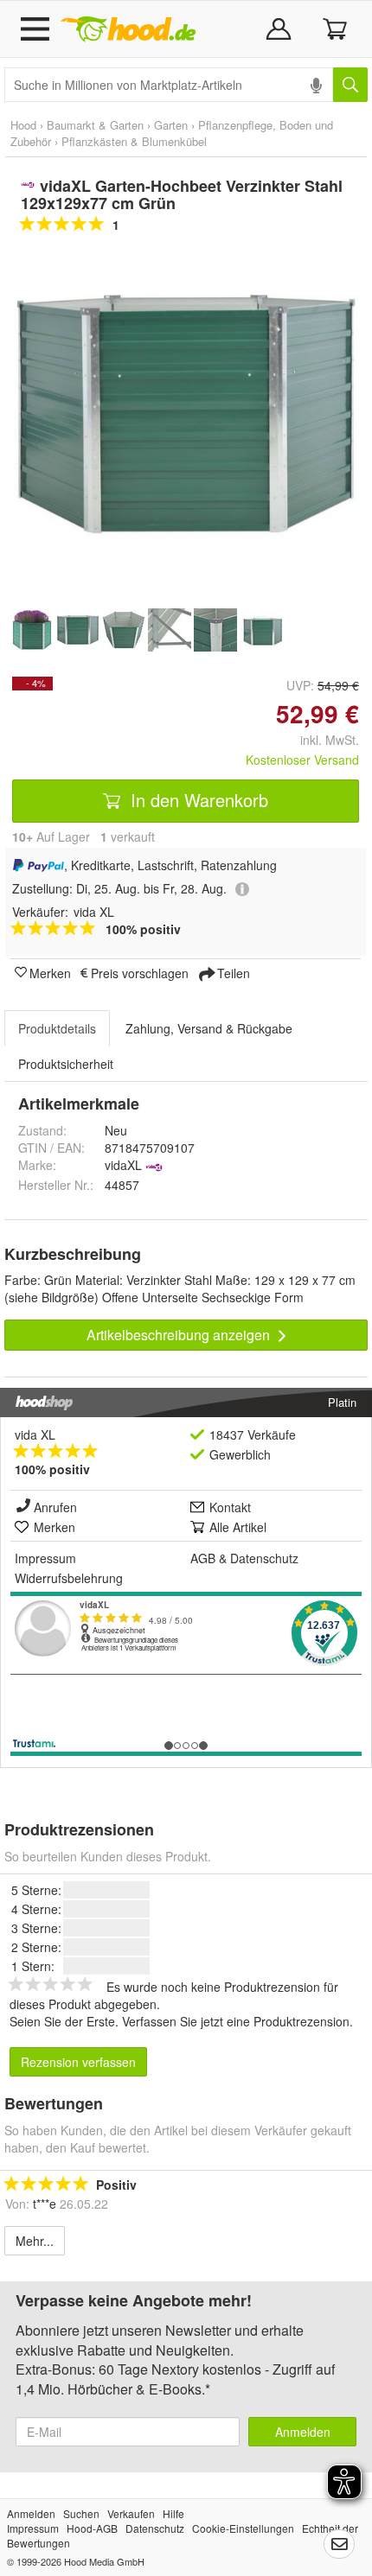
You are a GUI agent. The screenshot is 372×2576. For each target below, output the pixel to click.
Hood (23, 125)
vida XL (35, 1434)
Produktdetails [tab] (57, 1028)
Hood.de (128, 29)
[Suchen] (350, 85)
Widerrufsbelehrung (69, 1578)
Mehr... (35, 2241)
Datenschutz (264, 1558)
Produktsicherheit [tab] (66, 1064)
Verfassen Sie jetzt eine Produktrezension (236, 2021)
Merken (50, 972)
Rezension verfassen (78, 2062)
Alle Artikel (238, 1527)
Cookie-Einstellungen (243, 2528)
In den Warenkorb (197, 800)
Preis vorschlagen (140, 972)
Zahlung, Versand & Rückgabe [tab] (209, 1028)
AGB (203, 1558)
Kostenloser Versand (302, 760)
